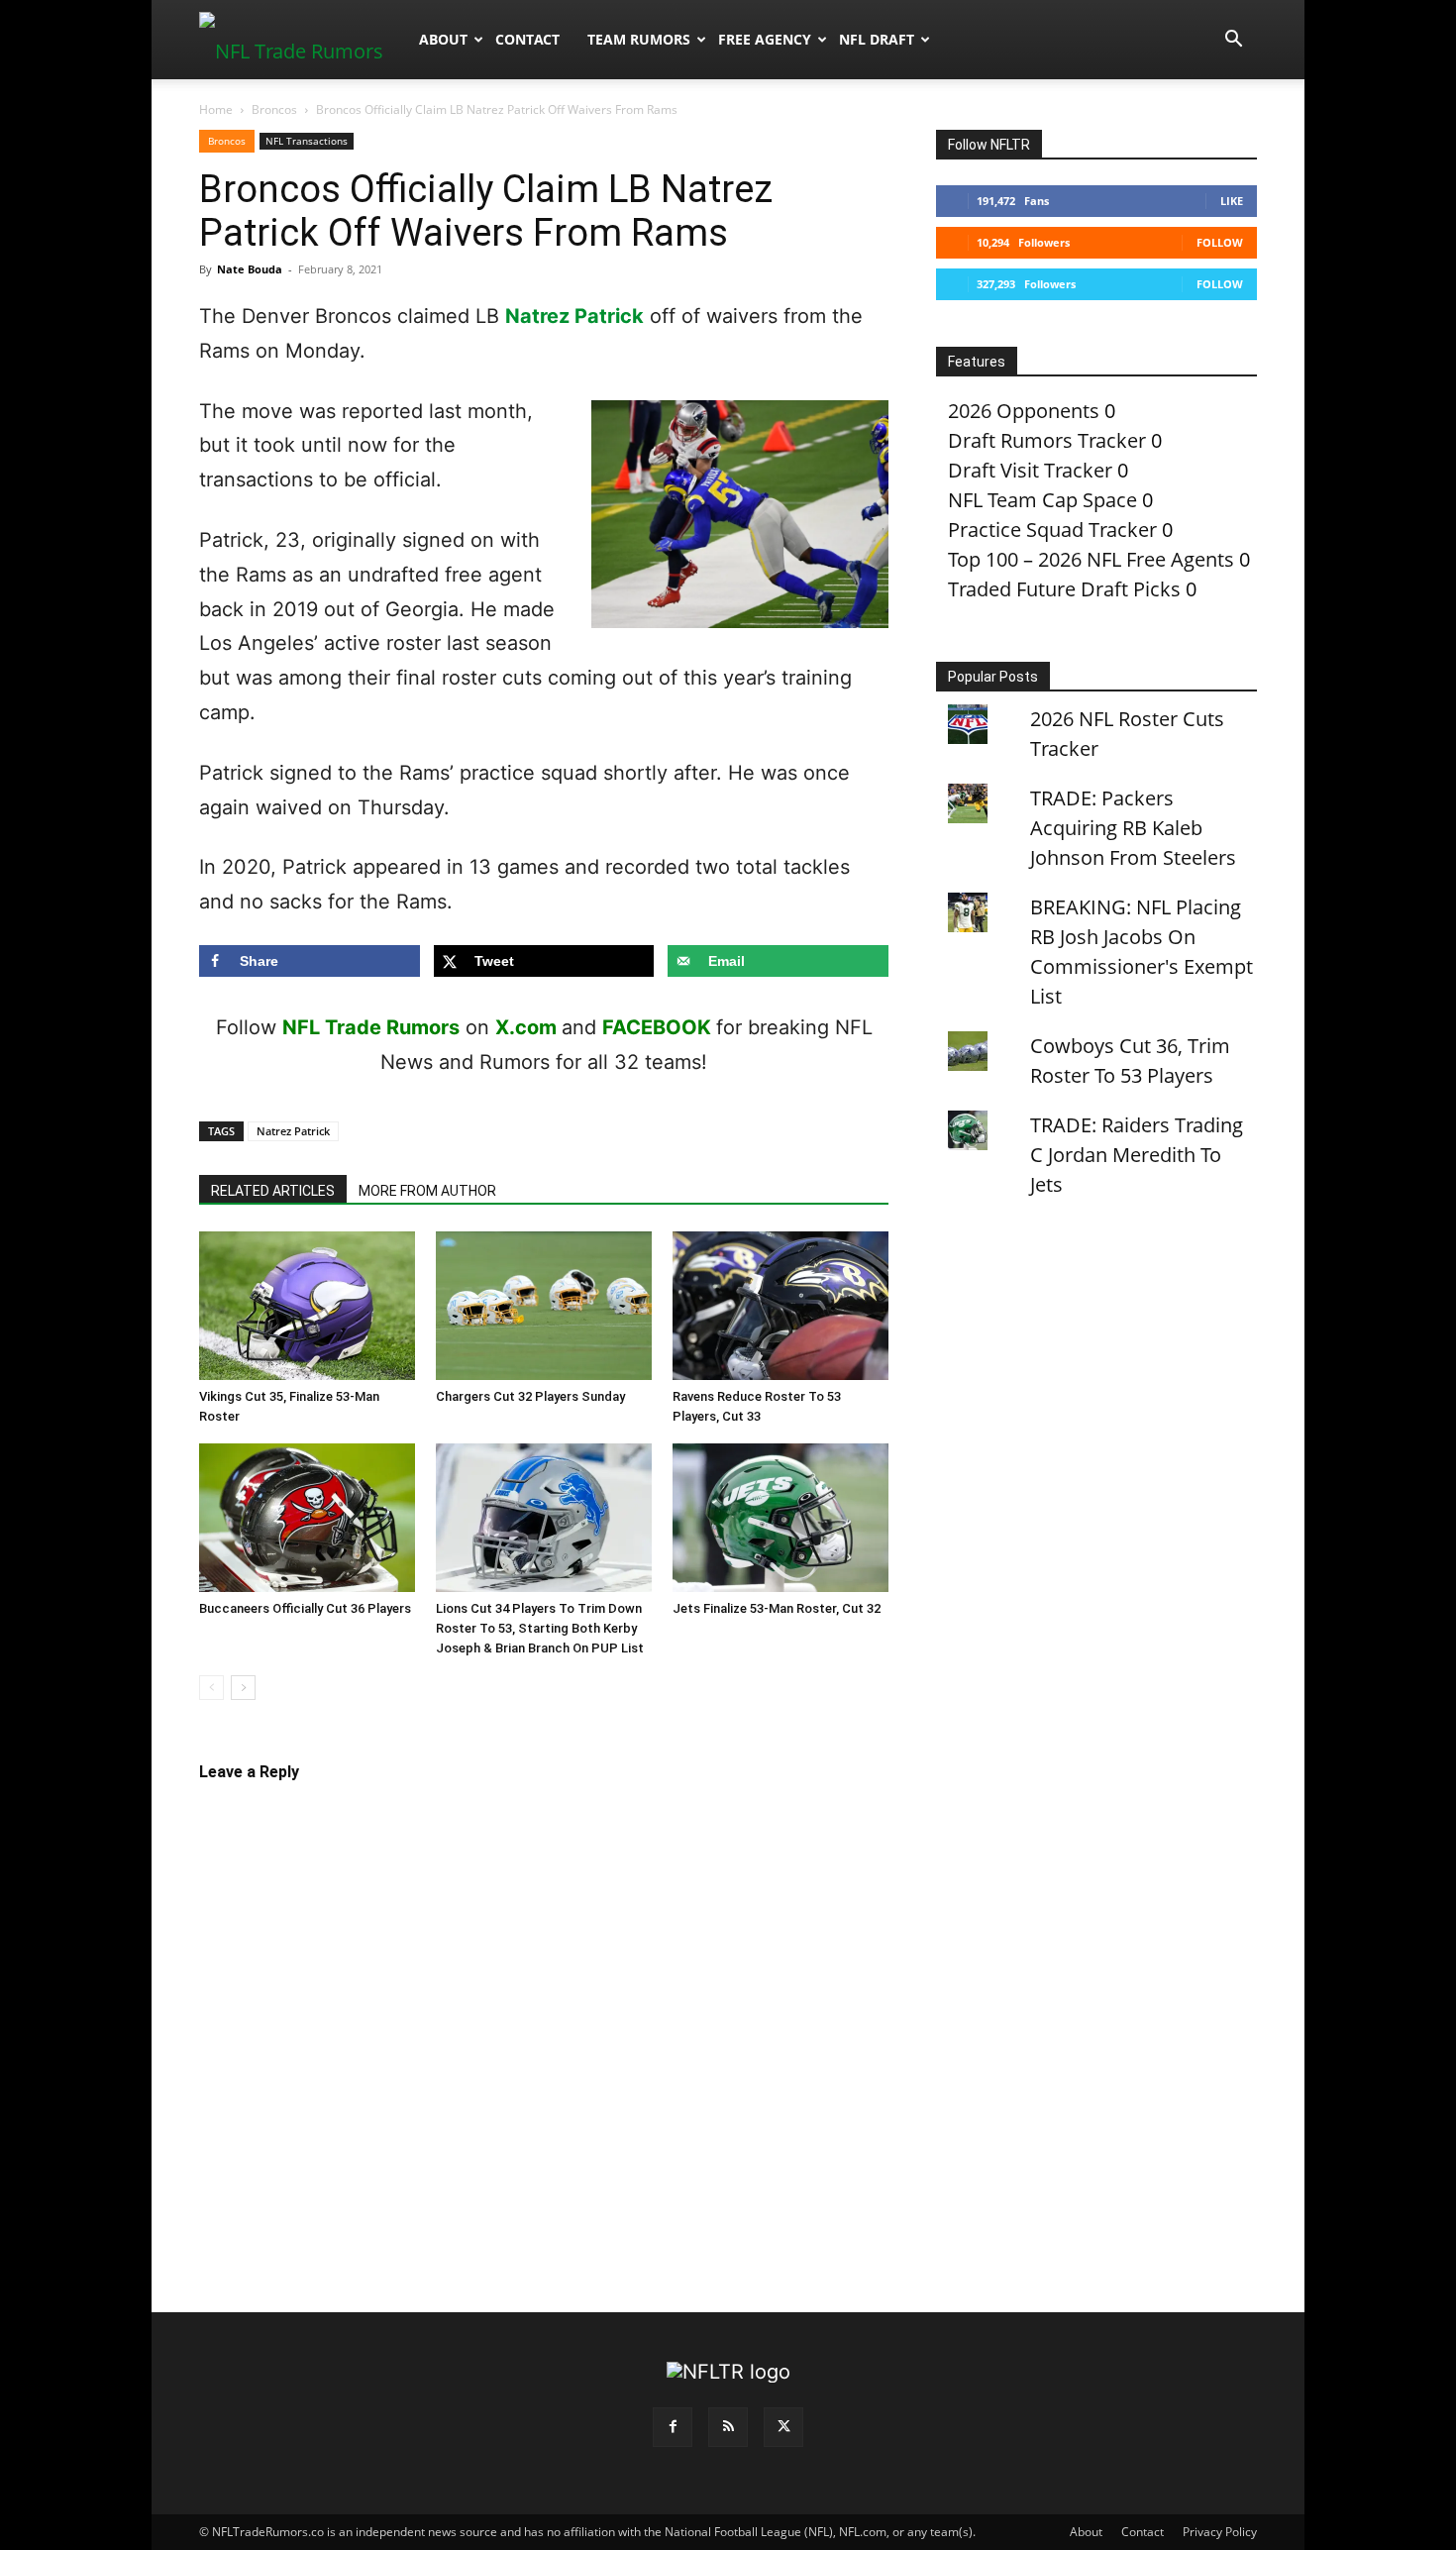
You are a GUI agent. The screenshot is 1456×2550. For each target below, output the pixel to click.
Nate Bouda (250, 269)
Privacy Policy (1220, 2532)
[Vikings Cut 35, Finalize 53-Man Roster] (307, 1306)
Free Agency (765, 39)
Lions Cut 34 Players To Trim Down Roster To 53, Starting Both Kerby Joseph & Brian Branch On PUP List (540, 1628)
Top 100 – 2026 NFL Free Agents (1091, 559)
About (443, 39)
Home (216, 109)
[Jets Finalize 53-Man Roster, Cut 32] (780, 1518)
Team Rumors (639, 39)
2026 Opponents (1024, 411)
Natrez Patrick (574, 316)
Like (1232, 201)
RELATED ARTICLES (273, 1191)
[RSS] (728, 2427)
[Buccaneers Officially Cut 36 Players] (307, 1518)
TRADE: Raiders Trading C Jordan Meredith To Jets (1137, 1155)
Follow (1220, 242)
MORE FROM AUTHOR (427, 1191)
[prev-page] (211, 1688)
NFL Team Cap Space (1042, 500)
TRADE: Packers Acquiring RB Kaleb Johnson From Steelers (1133, 828)
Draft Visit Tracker (1030, 470)
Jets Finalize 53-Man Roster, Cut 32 (777, 1608)
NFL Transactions (307, 141)
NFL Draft (877, 39)
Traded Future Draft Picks (1064, 589)
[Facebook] (673, 2427)
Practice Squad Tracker (1052, 530)
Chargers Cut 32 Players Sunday (530, 1396)
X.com (526, 1027)
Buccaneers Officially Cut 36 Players (305, 1608)
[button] (1233, 39)
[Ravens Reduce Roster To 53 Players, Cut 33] (780, 1306)
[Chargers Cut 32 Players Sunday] (544, 1306)
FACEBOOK (657, 1027)
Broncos (274, 109)
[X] (783, 2427)
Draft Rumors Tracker (1047, 440)
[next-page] (243, 1688)
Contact (527, 39)
